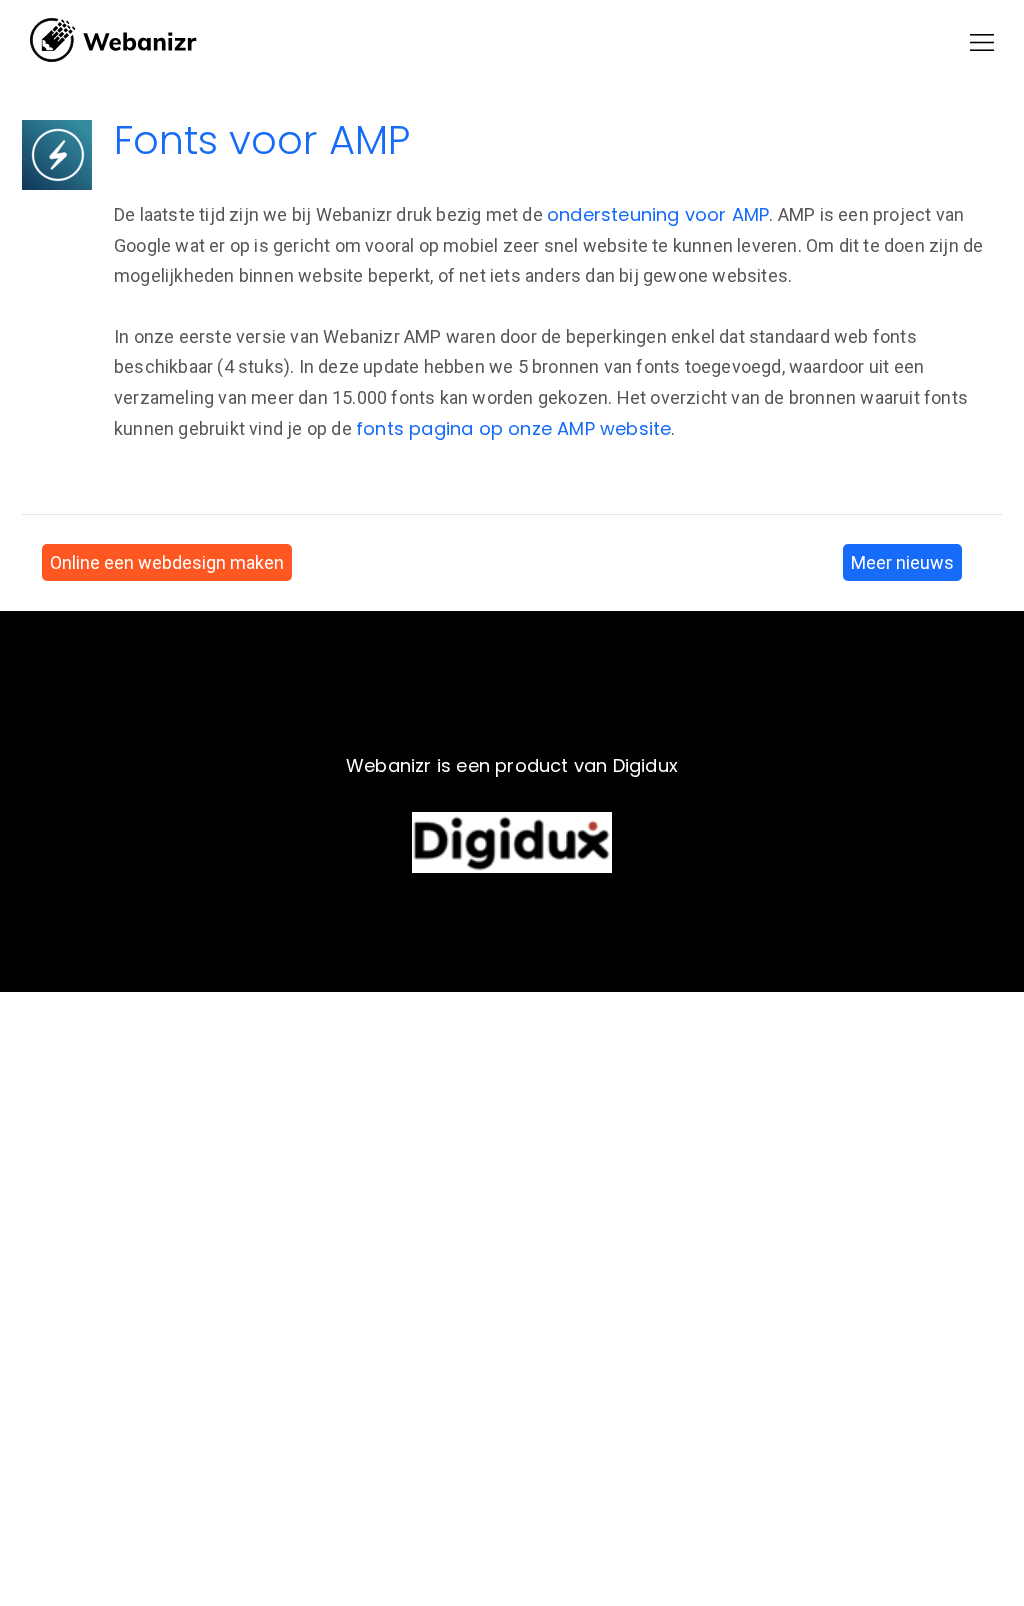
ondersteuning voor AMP (658, 214)
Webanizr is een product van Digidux (512, 765)
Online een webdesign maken (167, 562)
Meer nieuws (902, 562)
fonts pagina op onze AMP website (513, 428)
